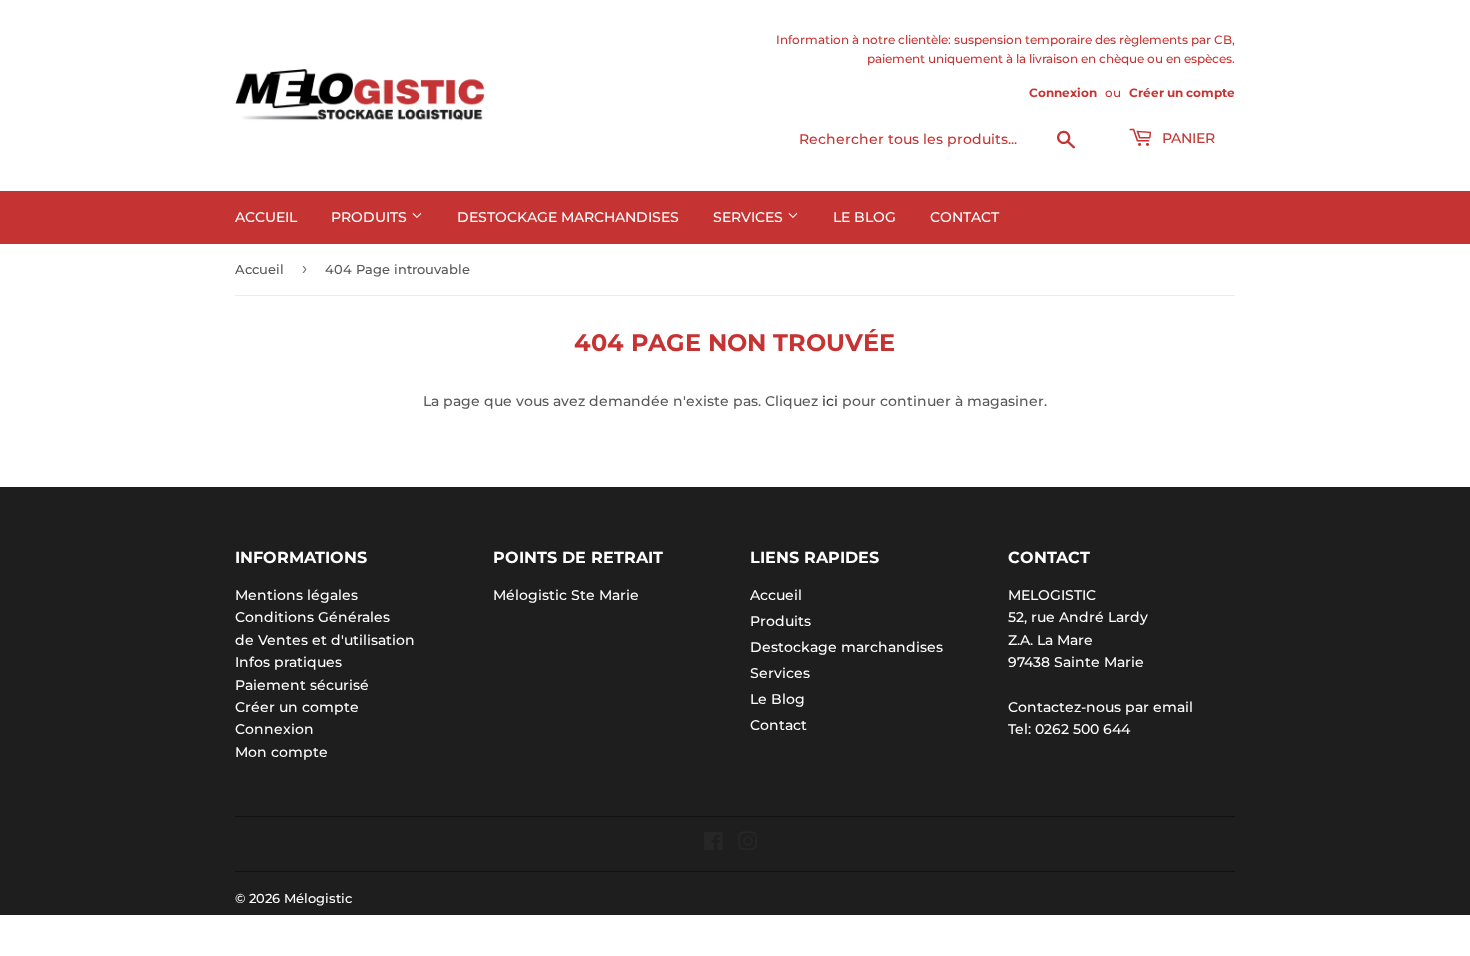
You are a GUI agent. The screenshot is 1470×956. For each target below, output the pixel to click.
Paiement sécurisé (302, 685)
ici (830, 401)
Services (750, 217)
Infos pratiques (288, 662)
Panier (1186, 138)
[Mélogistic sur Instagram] (748, 844)
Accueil (266, 217)
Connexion (1063, 92)
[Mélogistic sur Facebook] (713, 844)
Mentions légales (296, 595)
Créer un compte (1182, 92)
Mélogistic (318, 898)
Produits (371, 217)
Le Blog (864, 217)
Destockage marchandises (568, 217)
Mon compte (281, 752)
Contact (964, 217)
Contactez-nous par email (1100, 707)
